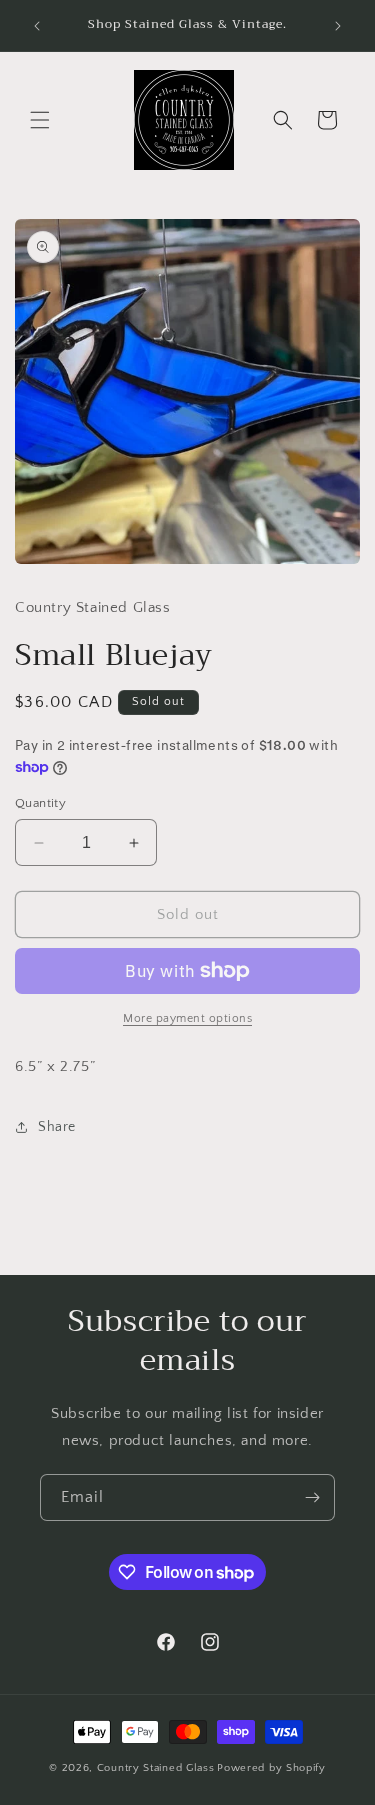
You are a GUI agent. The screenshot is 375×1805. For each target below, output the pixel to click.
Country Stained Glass (156, 1768)
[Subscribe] (312, 1497)
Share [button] (57, 1127)
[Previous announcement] (37, 26)
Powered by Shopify (271, 1768)
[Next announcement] (338, 26)
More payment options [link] (187, 1018)
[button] (40, 120)
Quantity (40, 803)
